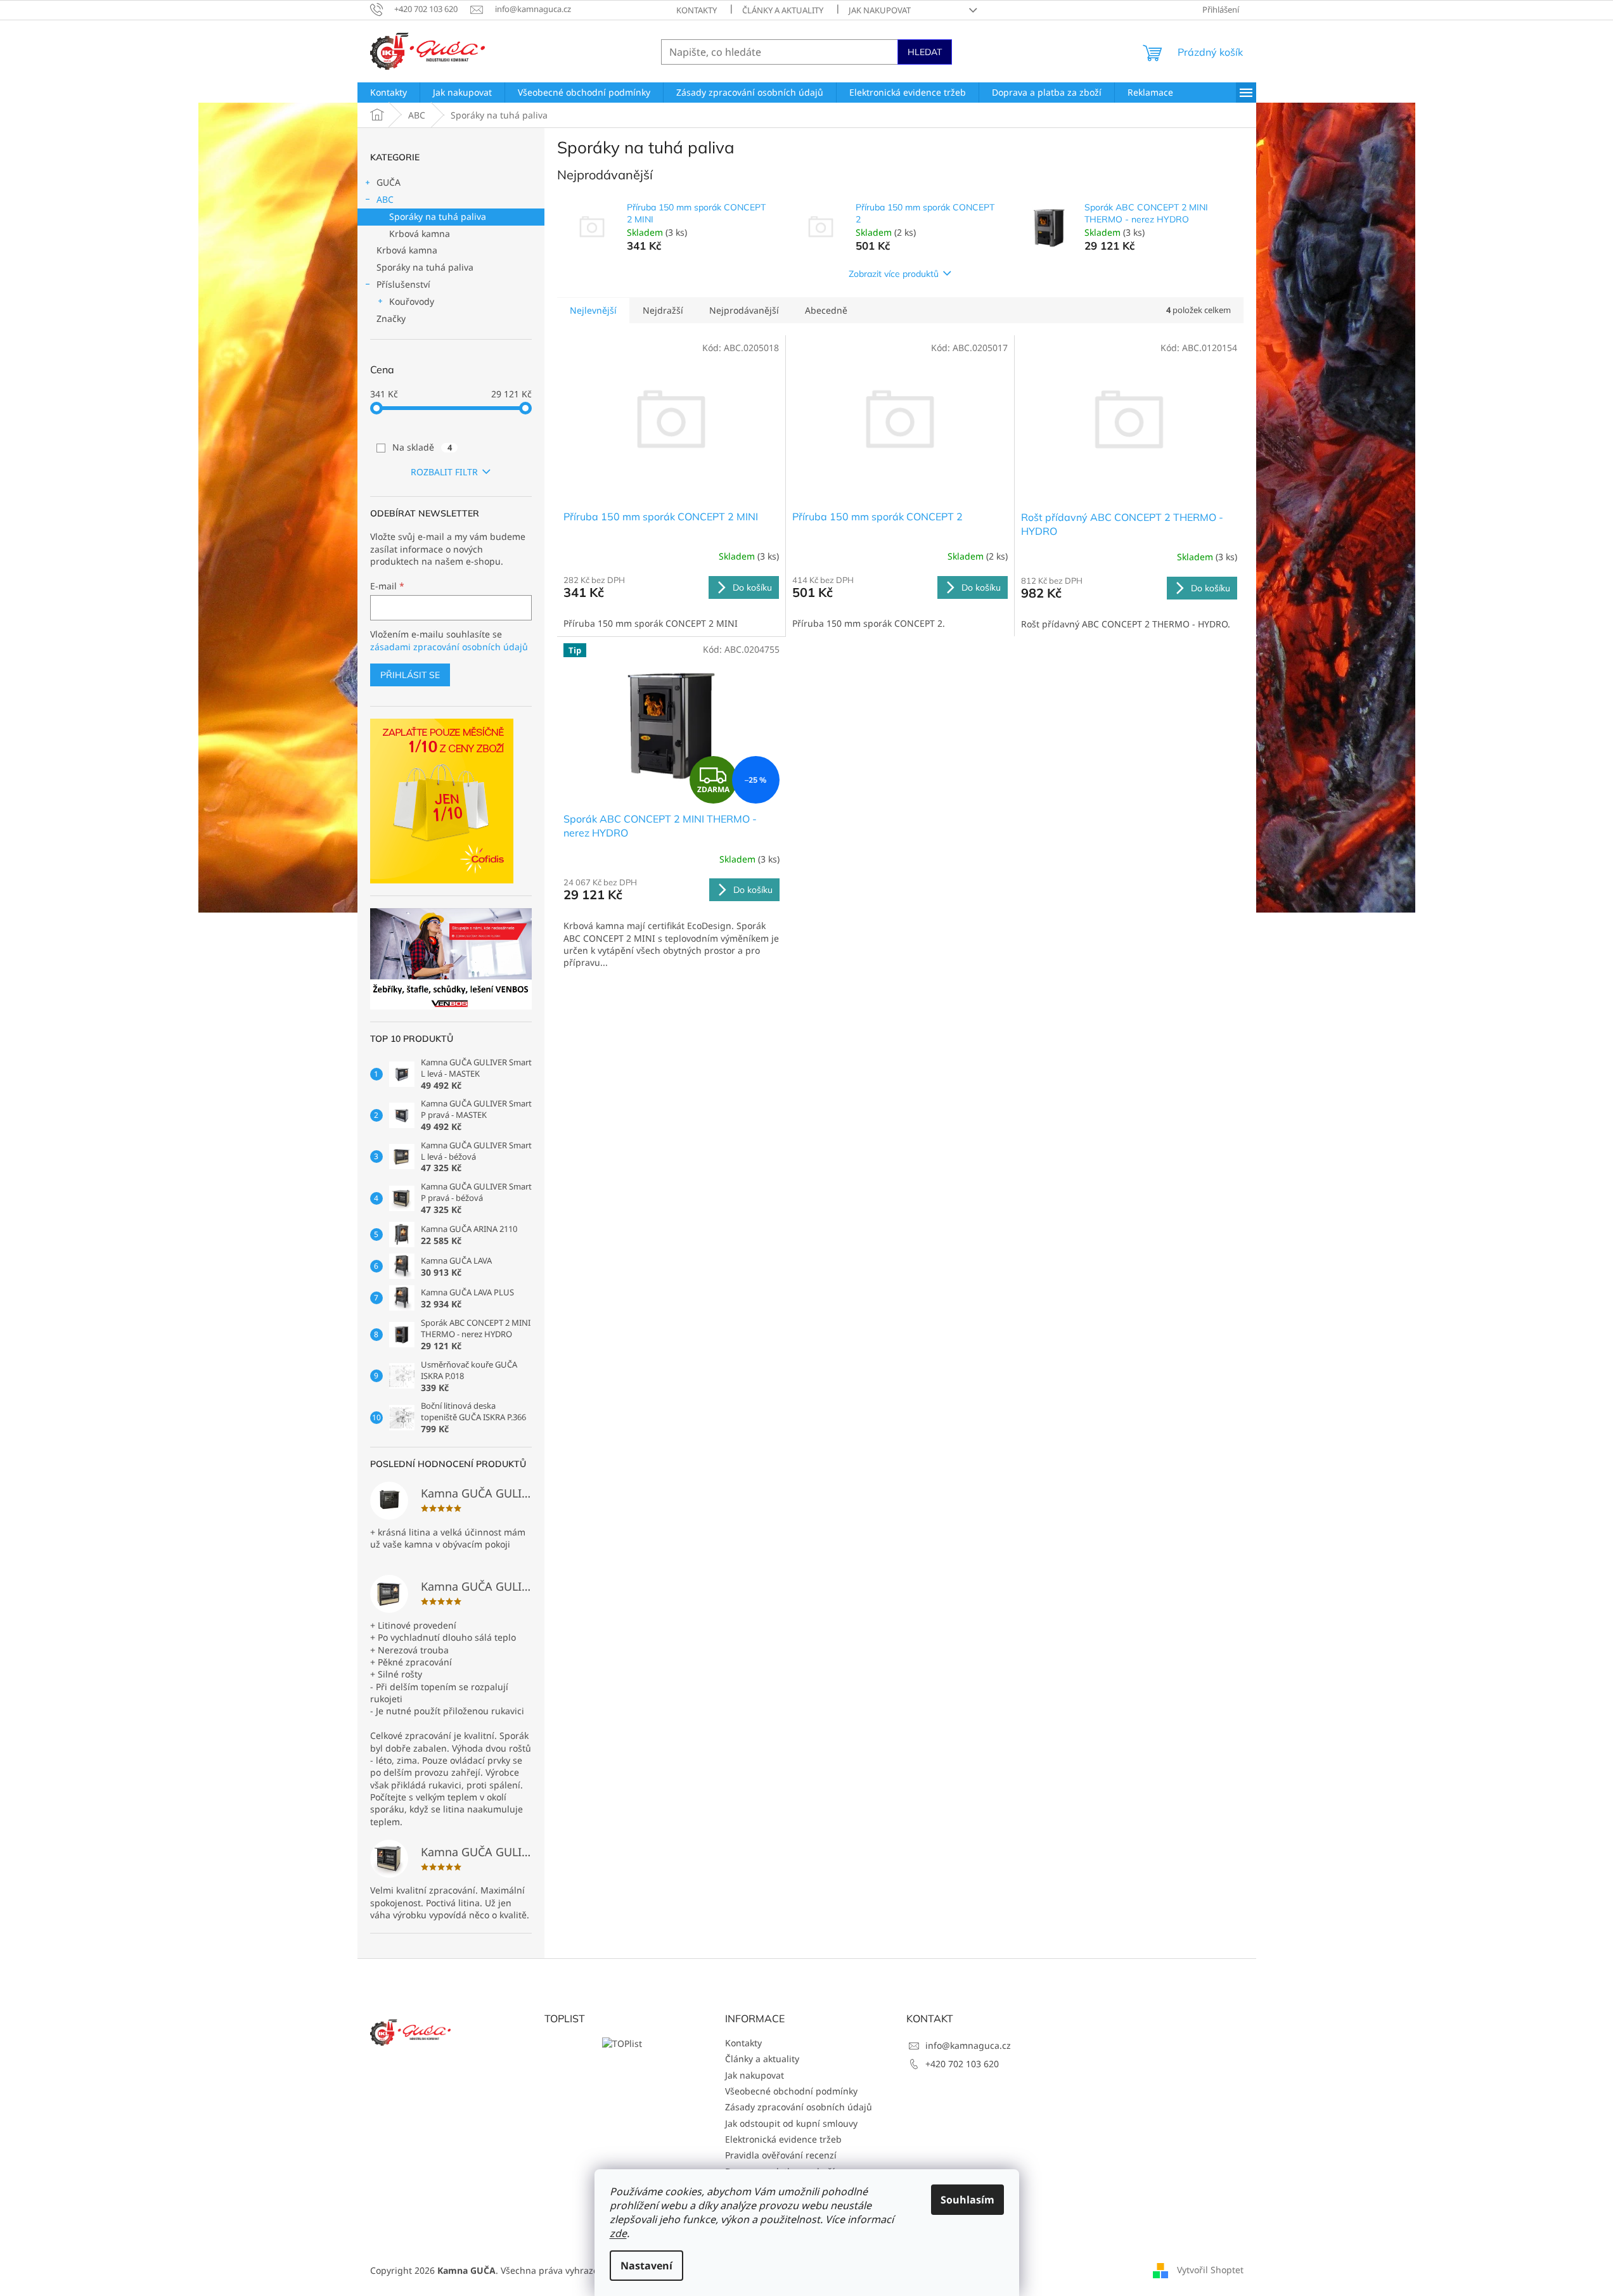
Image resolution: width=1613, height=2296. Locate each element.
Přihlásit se (410, 675)
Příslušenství (403, 284)
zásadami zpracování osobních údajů (449, 647)
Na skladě (422, 447)
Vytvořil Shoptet (1210, 2270)
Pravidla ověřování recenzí (781, 2155)
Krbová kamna (420, 234)
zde (618, 2233)
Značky (391, 318)
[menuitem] (389, 93)
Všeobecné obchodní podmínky (791, 2091)
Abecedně (826, 310)
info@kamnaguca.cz (968, 2045)
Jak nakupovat (880, 10)
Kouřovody (412, 301)
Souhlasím (967, 2200)
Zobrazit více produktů (894, 274)
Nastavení (646, 2266)
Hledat (925, 52)
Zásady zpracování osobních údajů (799, 2107)
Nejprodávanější (744, 310)
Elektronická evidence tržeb (783, 2139)
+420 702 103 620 (962, 2064)
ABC (385, 199)
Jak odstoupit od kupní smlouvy (791, 2123)
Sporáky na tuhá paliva (438, 216)
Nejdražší (663, 310)
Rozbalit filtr (444, 472)
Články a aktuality (783, 10)
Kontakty (697, 10)
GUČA (389, 182)
